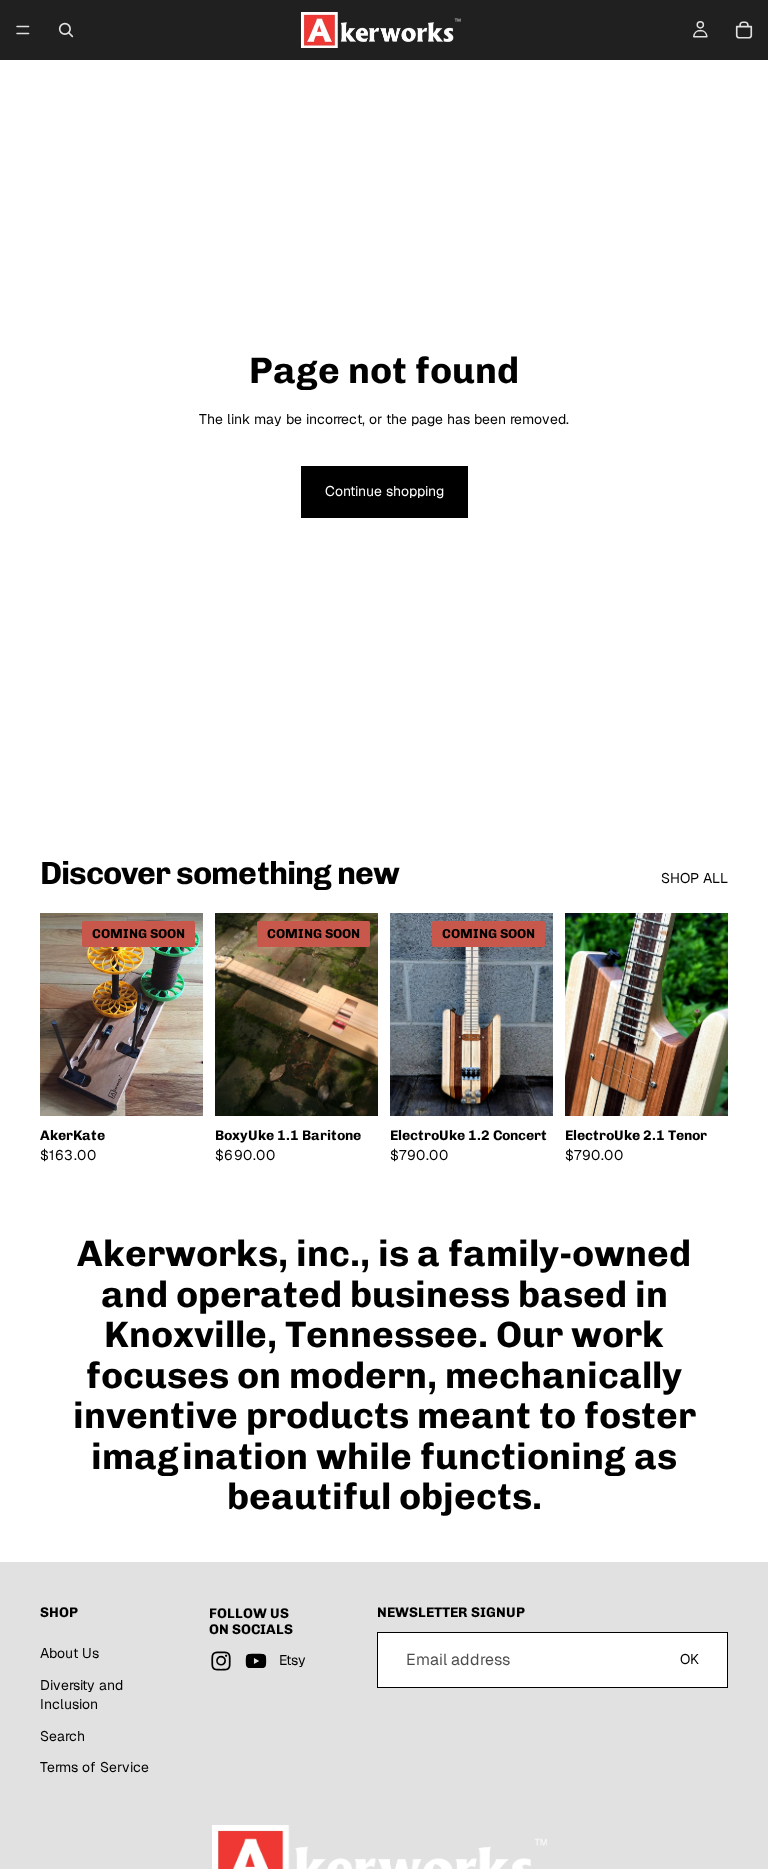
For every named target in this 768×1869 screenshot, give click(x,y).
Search (62, 1735)
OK (689, 1659)
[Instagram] (221, 1661)
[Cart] (744, 30)
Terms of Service (94, 1767)
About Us (69, 1653)
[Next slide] (181, 1014)
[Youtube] (256, 1661)
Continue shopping (384, 491)
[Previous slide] (62, 1014)
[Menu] (23, 30)
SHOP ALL (694, 878)
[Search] (66, 30)
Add (714, 1085)
